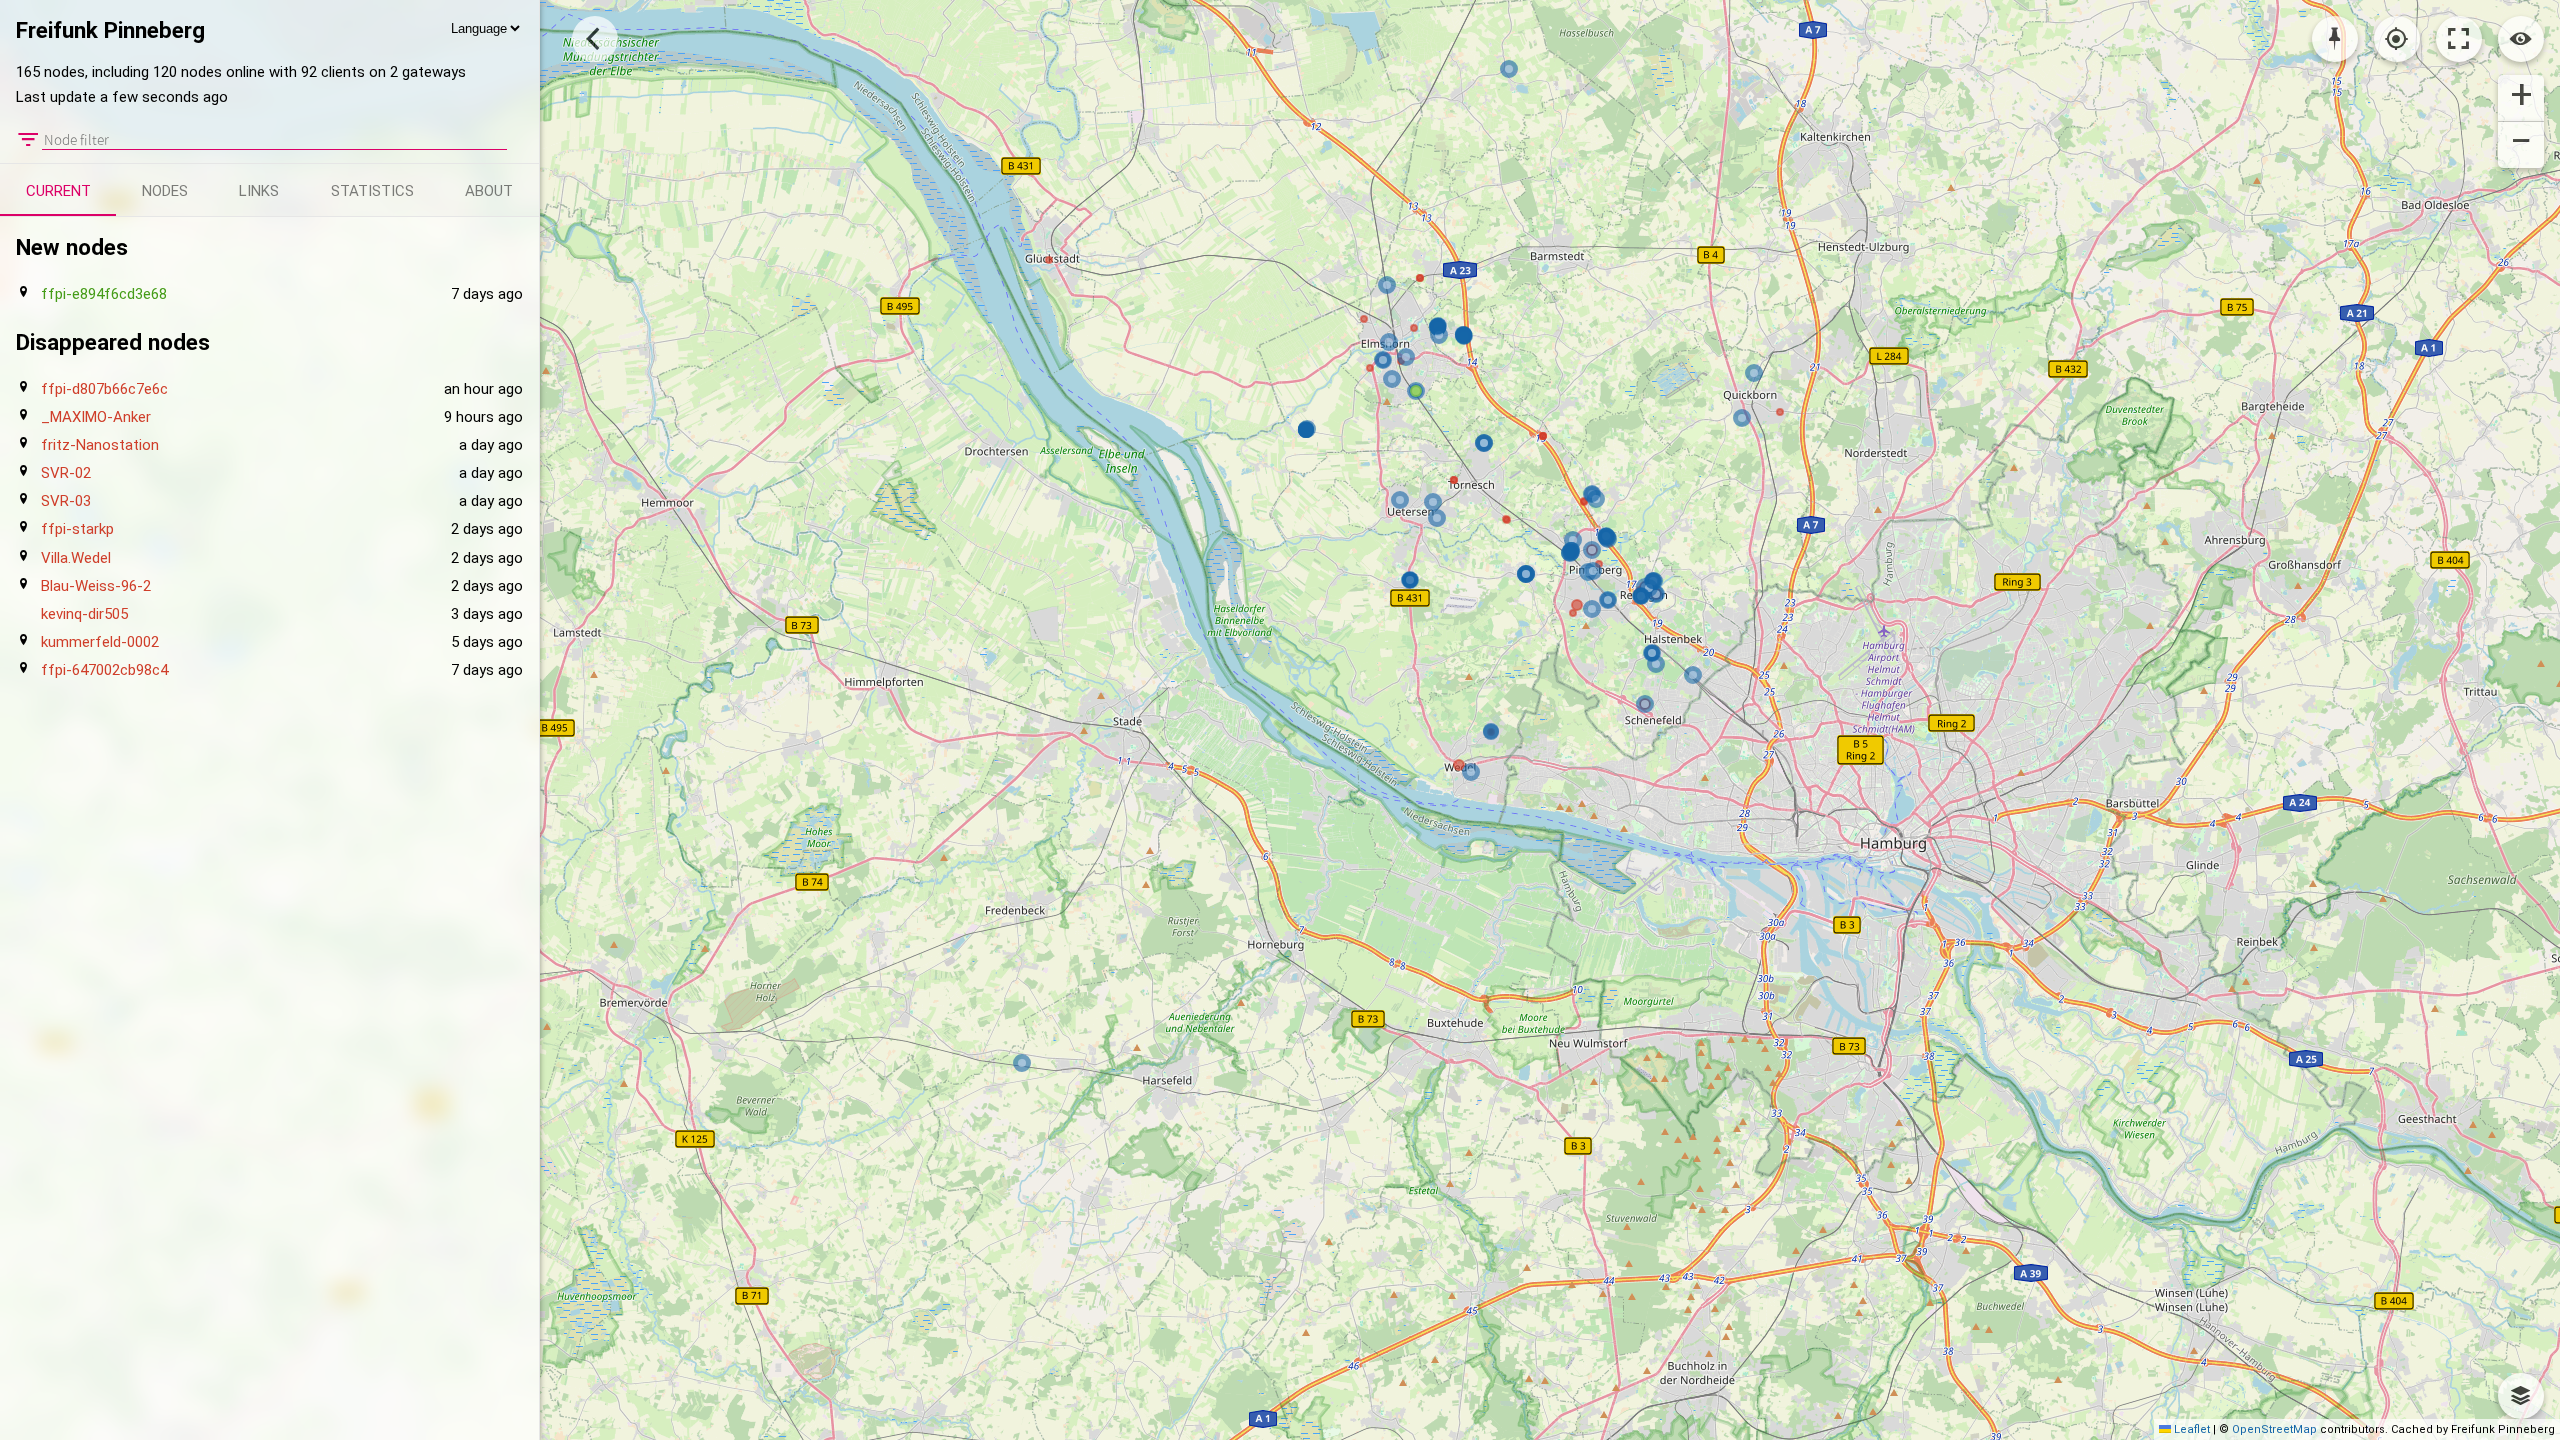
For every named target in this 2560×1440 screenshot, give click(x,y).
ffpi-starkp (77, 529)
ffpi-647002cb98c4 (104, 670)
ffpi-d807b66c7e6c (104, 389)
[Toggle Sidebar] (595, 39)
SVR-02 (66, 473)
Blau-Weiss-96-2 (96, 586)
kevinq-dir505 (84, 614)
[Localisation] (2397, 39)
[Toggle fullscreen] (2459, 39)
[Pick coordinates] (2335, 39)
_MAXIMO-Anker (96, 417)
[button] (2521, 98)
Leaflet (2190, 1429)
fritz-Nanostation (100, 445)
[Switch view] (2521, 39)
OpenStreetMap (2274, 1429)
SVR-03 (66, 501)
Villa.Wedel (76, 558)
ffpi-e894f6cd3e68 (104, 294)
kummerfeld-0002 (100, 642)
